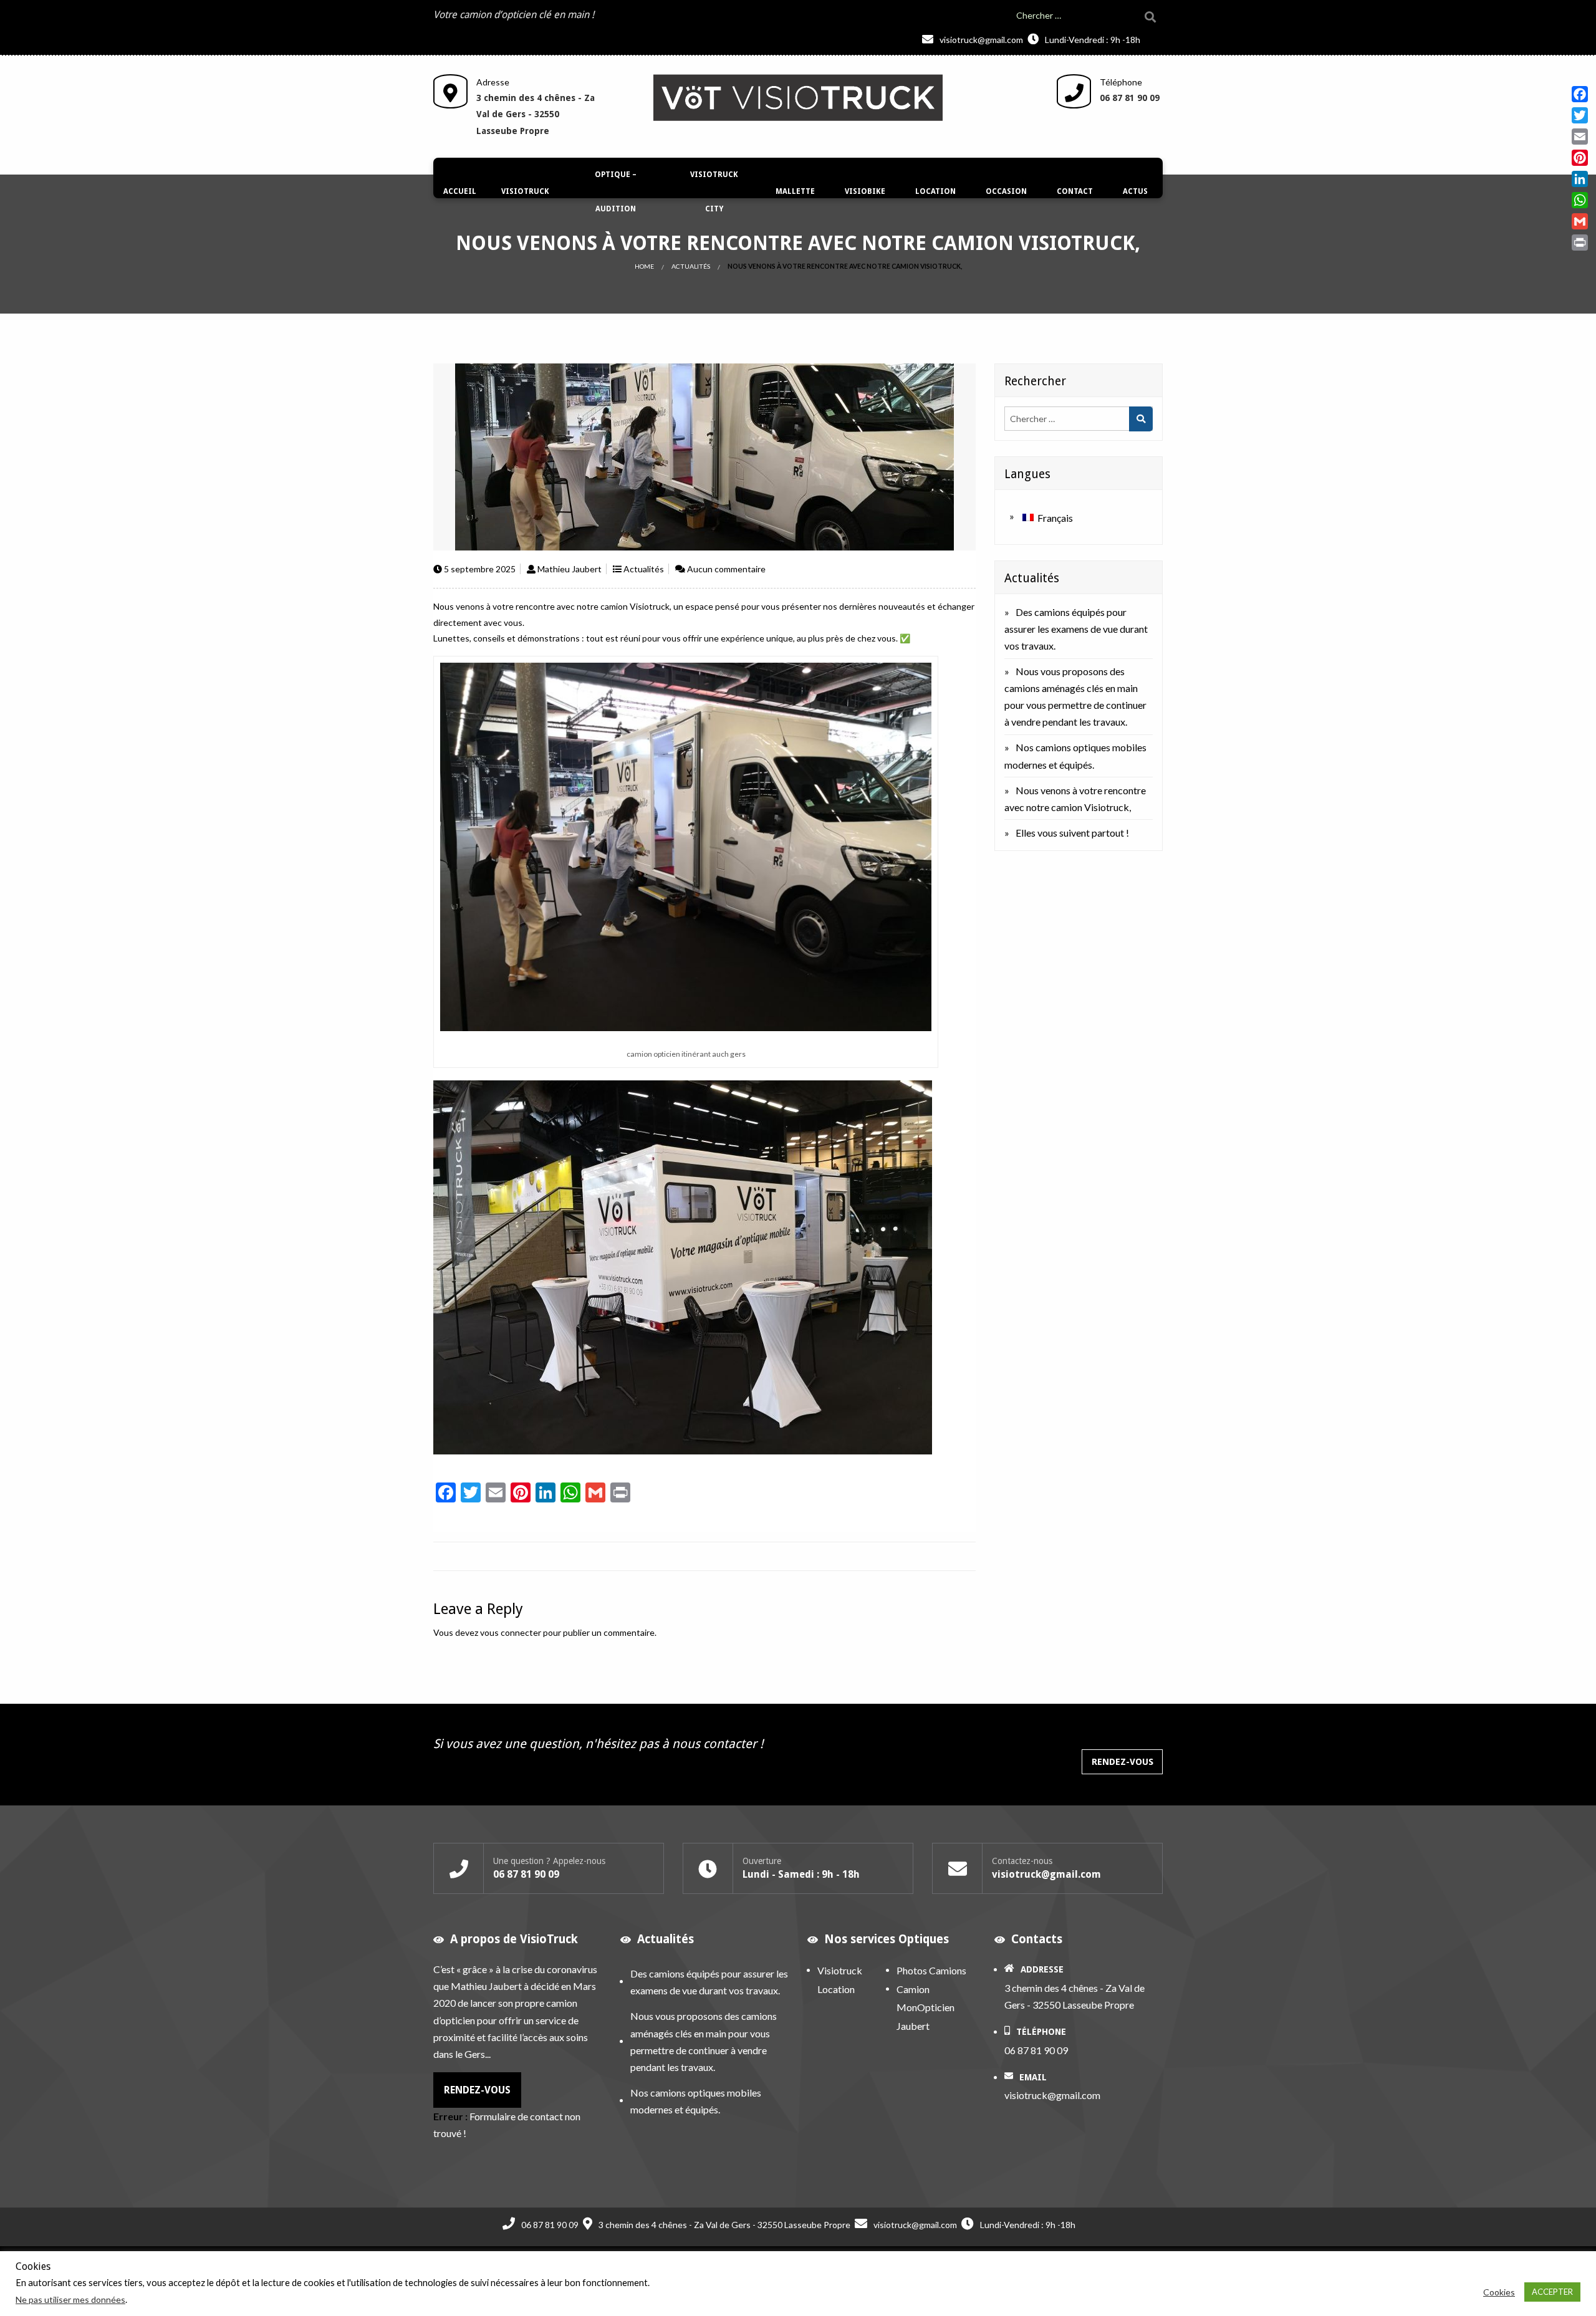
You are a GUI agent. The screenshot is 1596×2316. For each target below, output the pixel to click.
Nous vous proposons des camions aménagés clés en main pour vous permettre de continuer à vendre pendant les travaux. (704, 2041)
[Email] (1580, 137)
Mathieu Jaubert (570, 569)
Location (935, 191)
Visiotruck (525, 191)
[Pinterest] (1580, 158)
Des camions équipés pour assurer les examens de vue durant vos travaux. (1076, 629)
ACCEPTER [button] (1552, 2292)
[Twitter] (1580, 115)
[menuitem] (460, 192)
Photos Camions (931, 1970)
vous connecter (511, 1632)
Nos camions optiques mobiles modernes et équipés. (696, 2101)
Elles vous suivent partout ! (1072, 833)
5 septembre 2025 (480, 569)
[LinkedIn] (1580, 179)
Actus (1135, 191)
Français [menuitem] (1055, 518)
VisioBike (865, 191)
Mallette (795, 191)
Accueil (460, 191)
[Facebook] (1580, 94)
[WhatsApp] (1580, 200)
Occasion (1006, 191)
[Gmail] (1580, 221)
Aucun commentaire (726, 569)
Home (644, 266)
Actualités (691, 266)
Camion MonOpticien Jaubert (925, 2007)
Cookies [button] (1499, 2292)
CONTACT (1075, 191)
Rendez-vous (1122, 1762)
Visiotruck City (714, 192)
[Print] (1580, 243)
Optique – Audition (616, 192)
